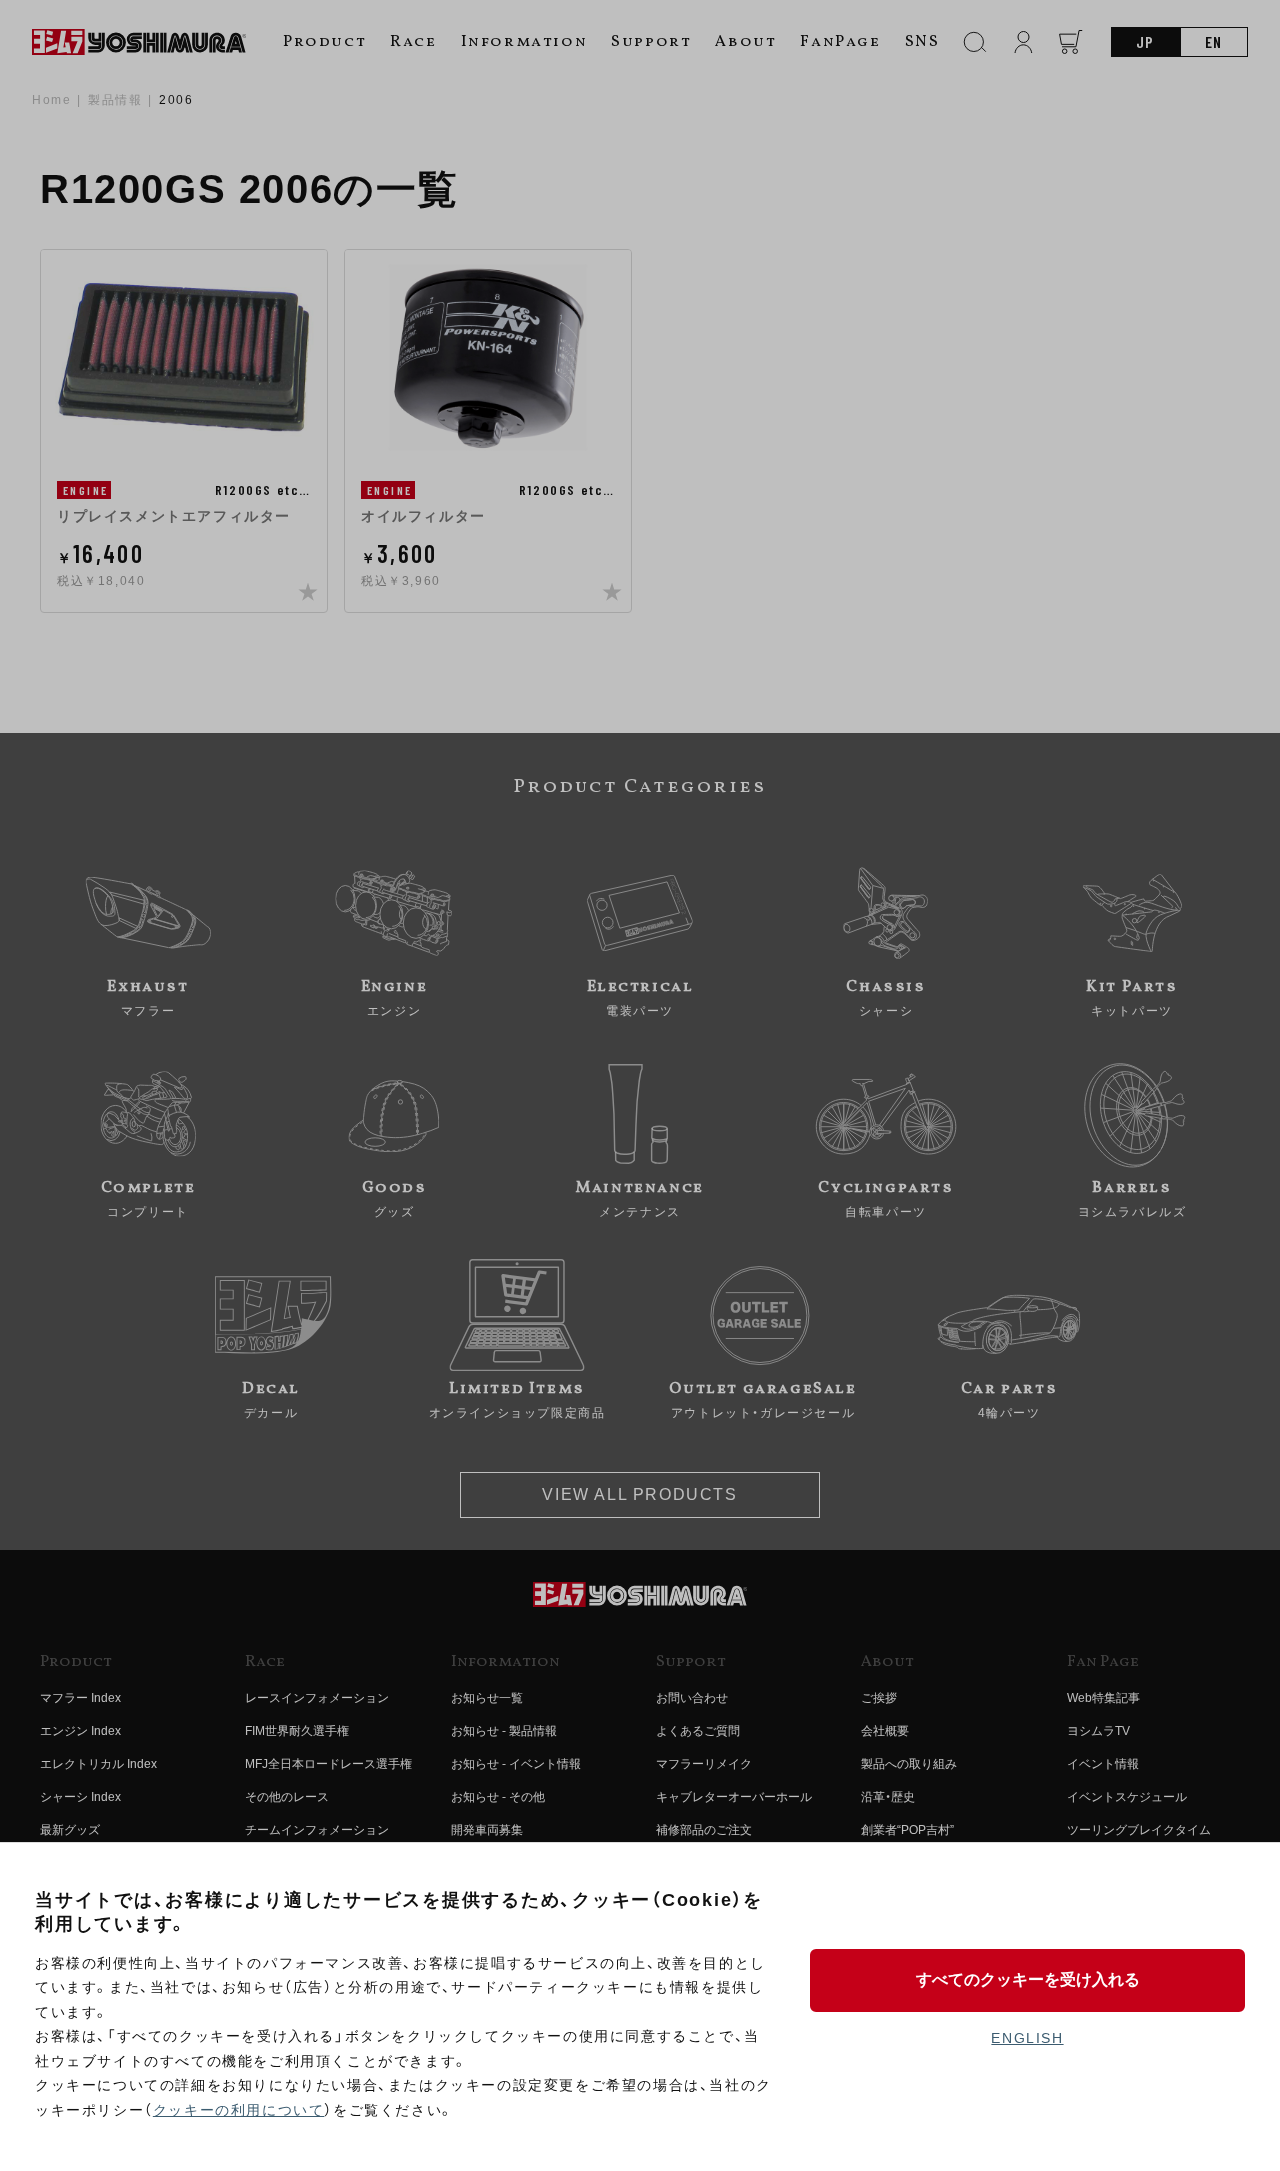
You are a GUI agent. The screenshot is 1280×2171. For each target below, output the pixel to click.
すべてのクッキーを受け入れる (1028, 1979)
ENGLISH (1027, 2038)
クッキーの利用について (239, 2110)
